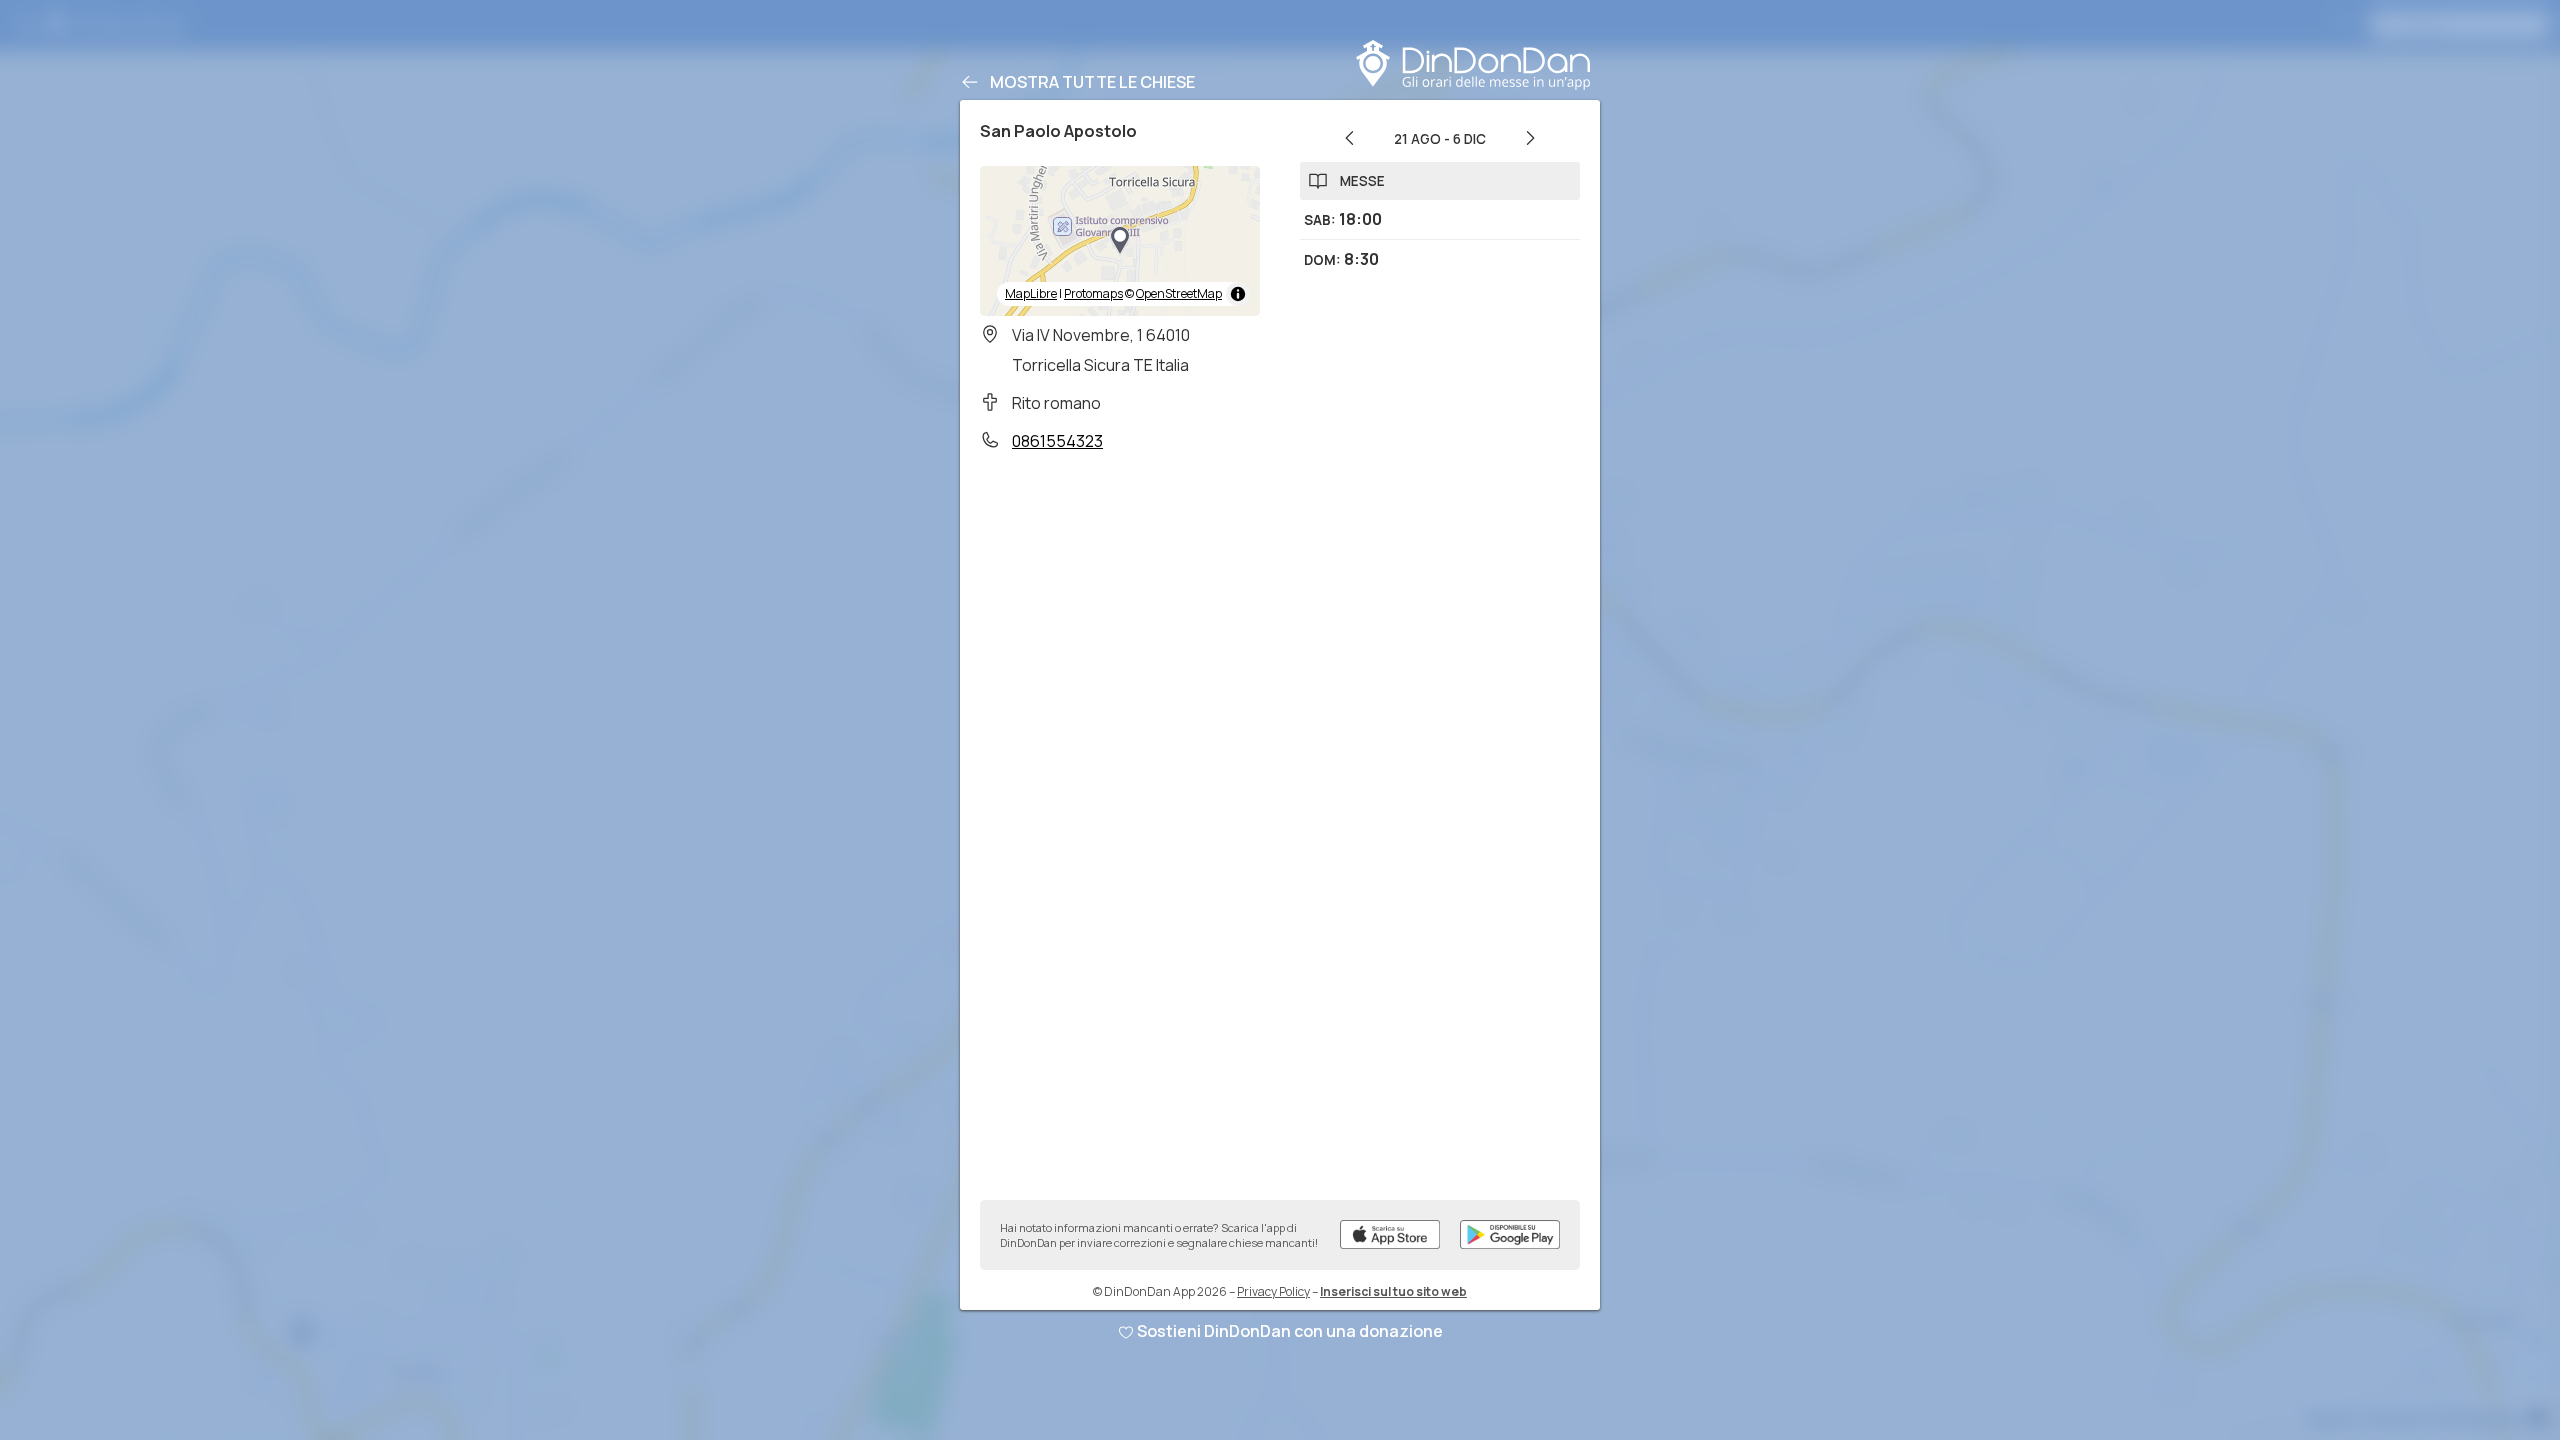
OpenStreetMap (1179, 293)
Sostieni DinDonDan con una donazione (1290, 1331)
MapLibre (1031, 293)
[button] (1120, 241)
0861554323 (1057, 441)
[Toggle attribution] (1238, 294)
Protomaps (1093, 293)
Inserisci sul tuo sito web (1393, 1291)
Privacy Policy (1273, 1291)
